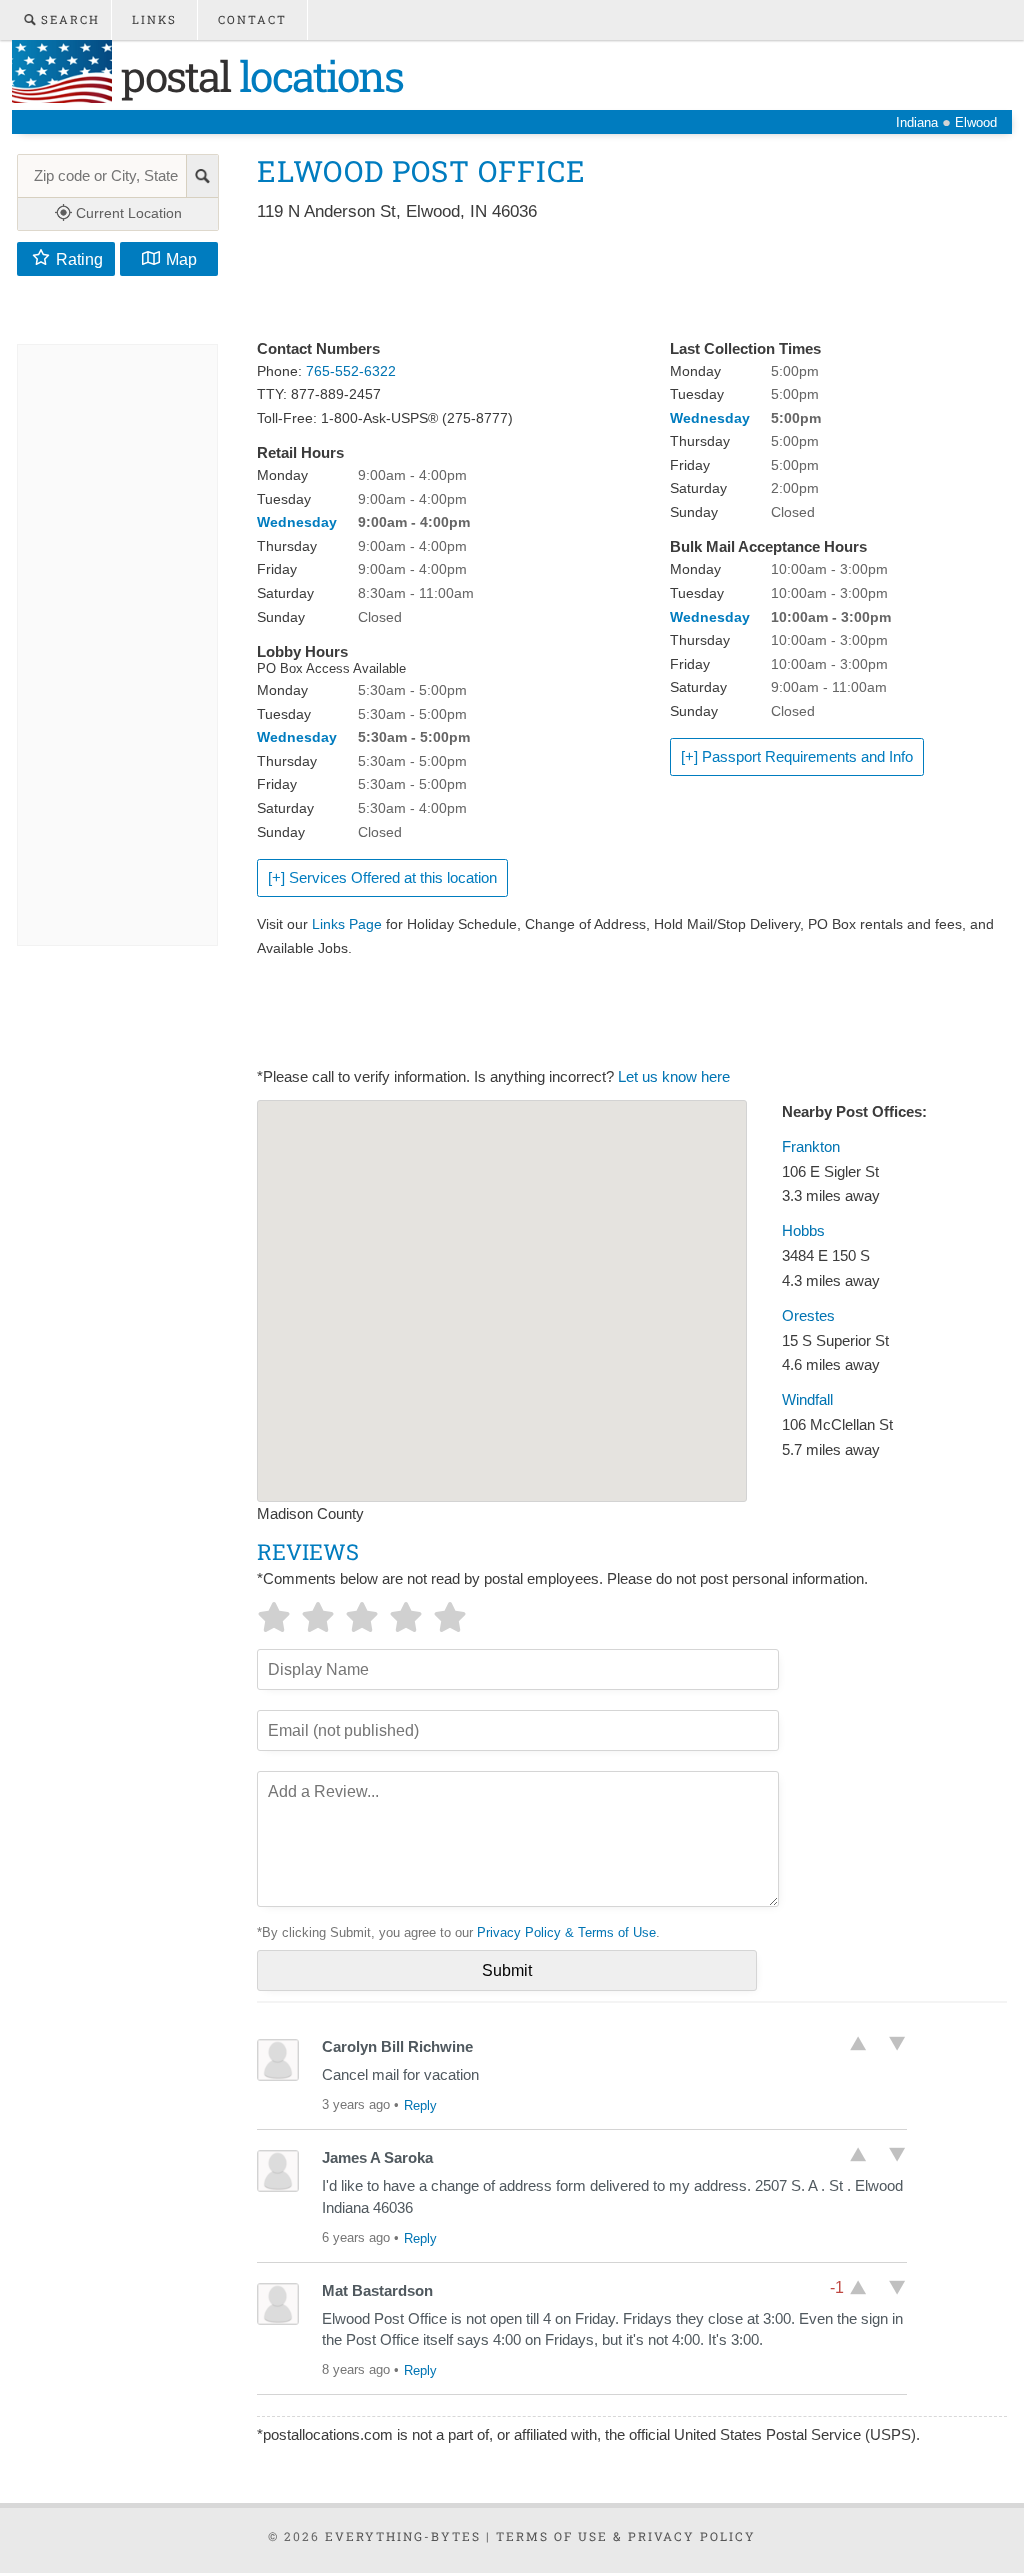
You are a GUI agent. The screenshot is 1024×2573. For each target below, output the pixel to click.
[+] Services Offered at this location (382, 878)
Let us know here (674, 1077)
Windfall (807, 1400)
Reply (420, 2105)
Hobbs (803, 1231)
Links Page (347, 924)
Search (68, 19)
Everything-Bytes (403, 2536)
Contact (252, 19)
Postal (257, 75)
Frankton (811, 1147)
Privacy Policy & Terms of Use (566, 1932)
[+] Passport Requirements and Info (797, 757)
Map (181, 259)
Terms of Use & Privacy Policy (626, 2536)
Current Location (127, 213)
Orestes (808, 1316)
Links (154, 19)
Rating (79, 259)
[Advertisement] (621, 282)
